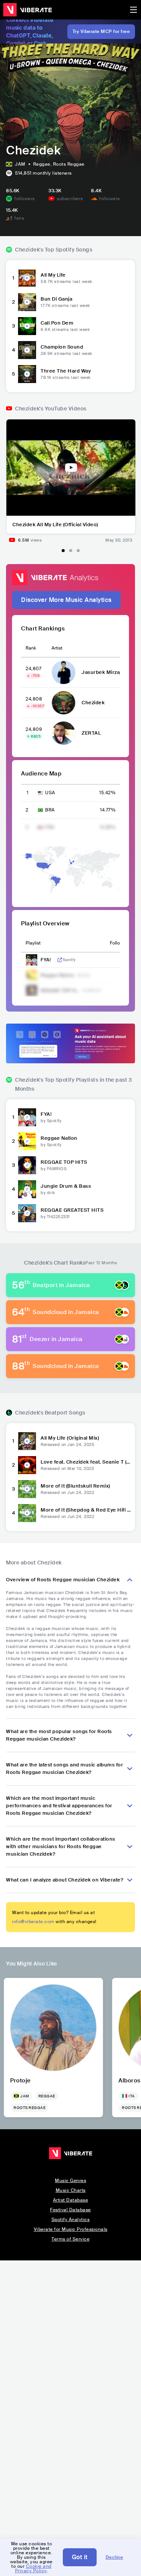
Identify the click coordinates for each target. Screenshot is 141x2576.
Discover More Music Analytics (66, 600)
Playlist (33, 943)
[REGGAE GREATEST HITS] (27, 1213)
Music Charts (71, 2190)
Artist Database (71, 2200)
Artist (57, 648)
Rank (31, 648)
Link (60, 960)
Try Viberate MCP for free (101, 31)
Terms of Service (70, 2239)
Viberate (27, 10)
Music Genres (70, 2181)
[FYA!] (27, 1117)
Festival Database (70, 2210)
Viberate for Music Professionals (71, 2229)
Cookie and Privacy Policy (33, 2569)
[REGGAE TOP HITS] (27, 1165)
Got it (80, 2557)
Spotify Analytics (71, 2220)
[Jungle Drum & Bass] (27, 1189)
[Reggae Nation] (27, 1141)
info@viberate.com (33, 1922)
